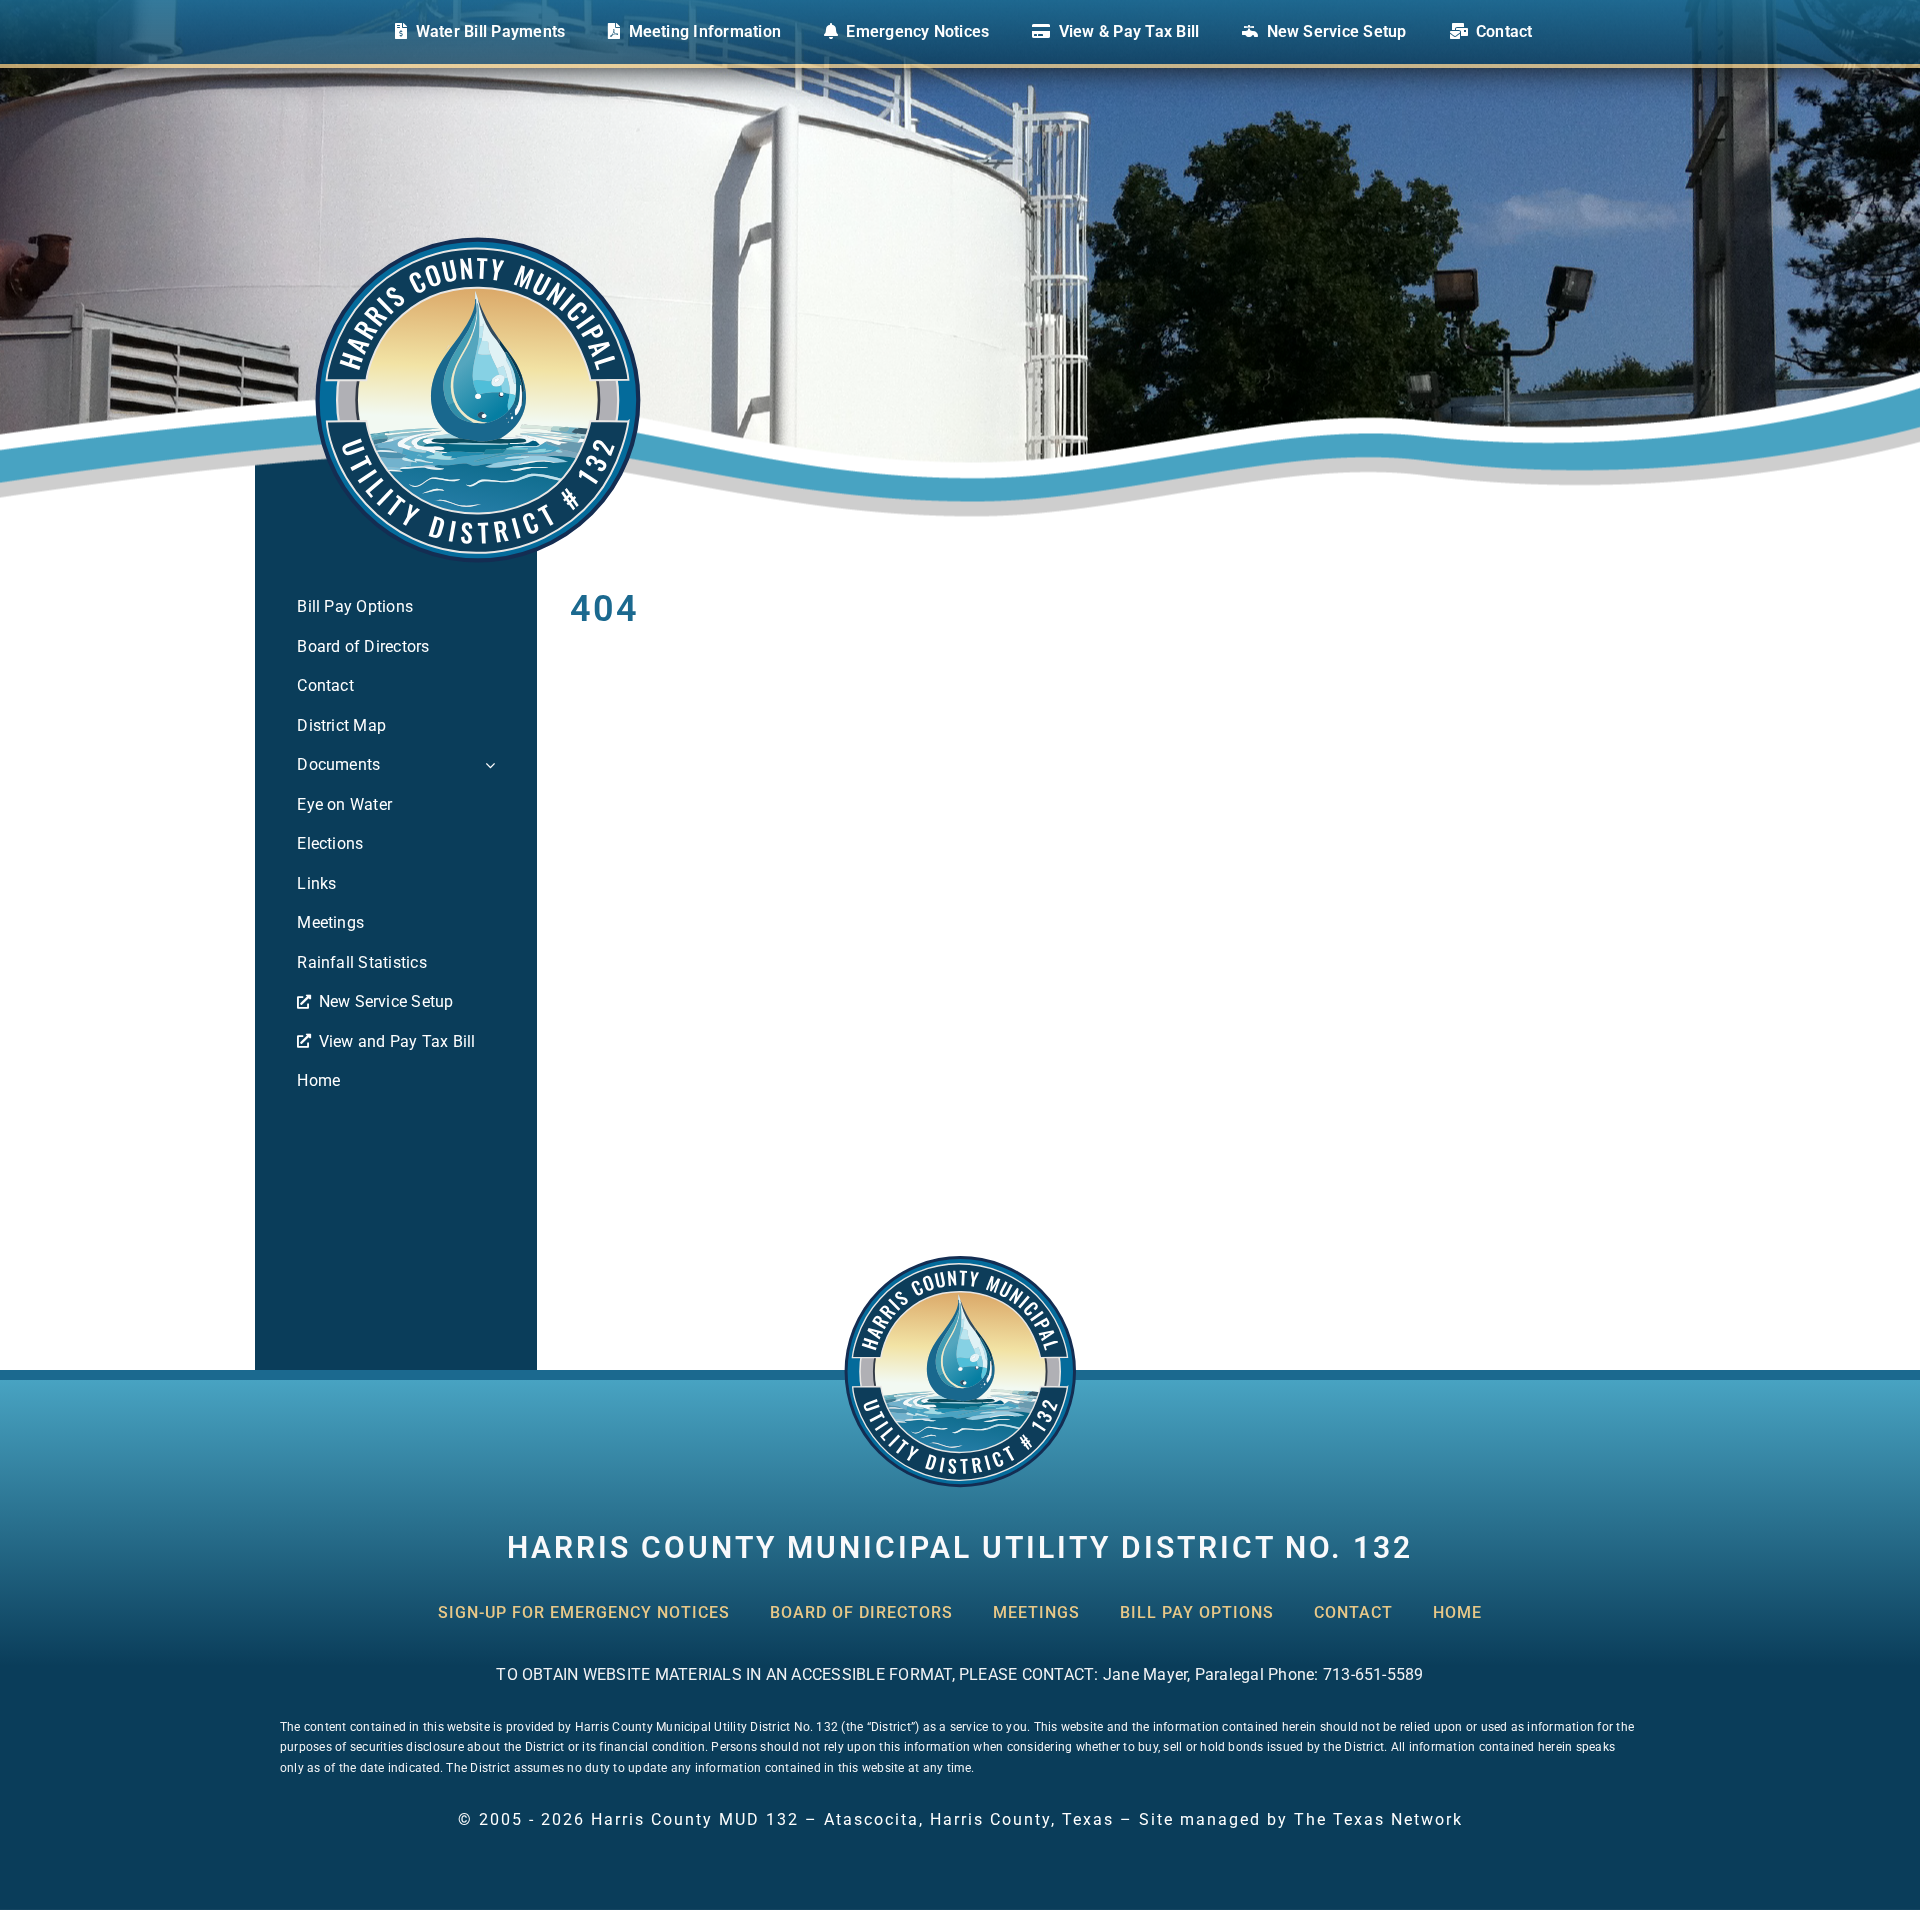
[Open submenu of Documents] (486, 765)
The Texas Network (1378, 1819)
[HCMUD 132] (960, 1261)
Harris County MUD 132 (695, 1819)
